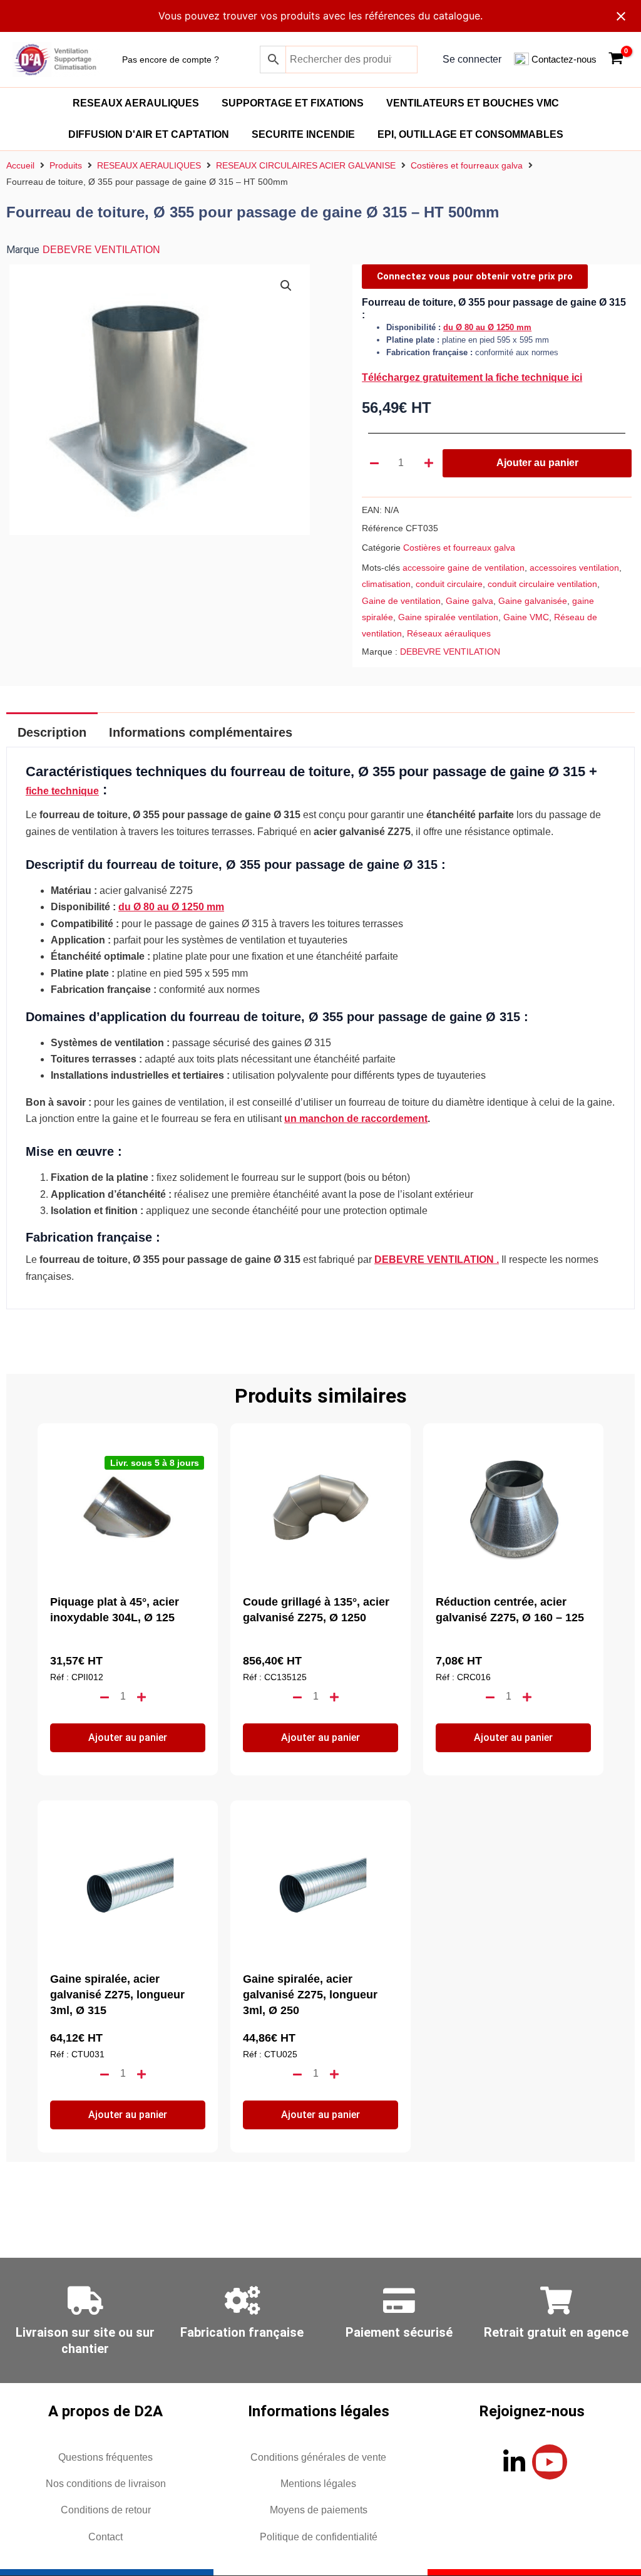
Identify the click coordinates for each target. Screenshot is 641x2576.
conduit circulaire (449, 584)
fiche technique (62, 791)
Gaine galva (469, 601)
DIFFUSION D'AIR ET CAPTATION (149, 134)
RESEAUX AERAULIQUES (136, 103)
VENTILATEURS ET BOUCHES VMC (473, 103)
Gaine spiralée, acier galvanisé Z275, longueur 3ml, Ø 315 (117, 1995)
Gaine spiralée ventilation (448, 617)
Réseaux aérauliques (449, 633)
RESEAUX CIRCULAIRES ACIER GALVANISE (306, 165)
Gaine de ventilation (401, 601)
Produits (66, 165)
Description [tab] (52, 732)
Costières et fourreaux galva (467, 165)
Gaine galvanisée (533, 601)
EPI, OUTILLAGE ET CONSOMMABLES (470, 134)
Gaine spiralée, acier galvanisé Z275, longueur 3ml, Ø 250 (310, 1995)
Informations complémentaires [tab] (201, 732)
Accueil (20, 165)
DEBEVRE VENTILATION (101, 250)
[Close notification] (621, 16)
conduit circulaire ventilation (542, 584)
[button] (286, 286)
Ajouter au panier (537, 463)
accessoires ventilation (574, 568)
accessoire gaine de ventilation (464, 568)
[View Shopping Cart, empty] (616, 60)
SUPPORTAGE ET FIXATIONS (293, 103)
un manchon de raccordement (356, 1119)
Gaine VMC (526, 617)
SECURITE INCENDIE (303, 134)
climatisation (386, 584)
